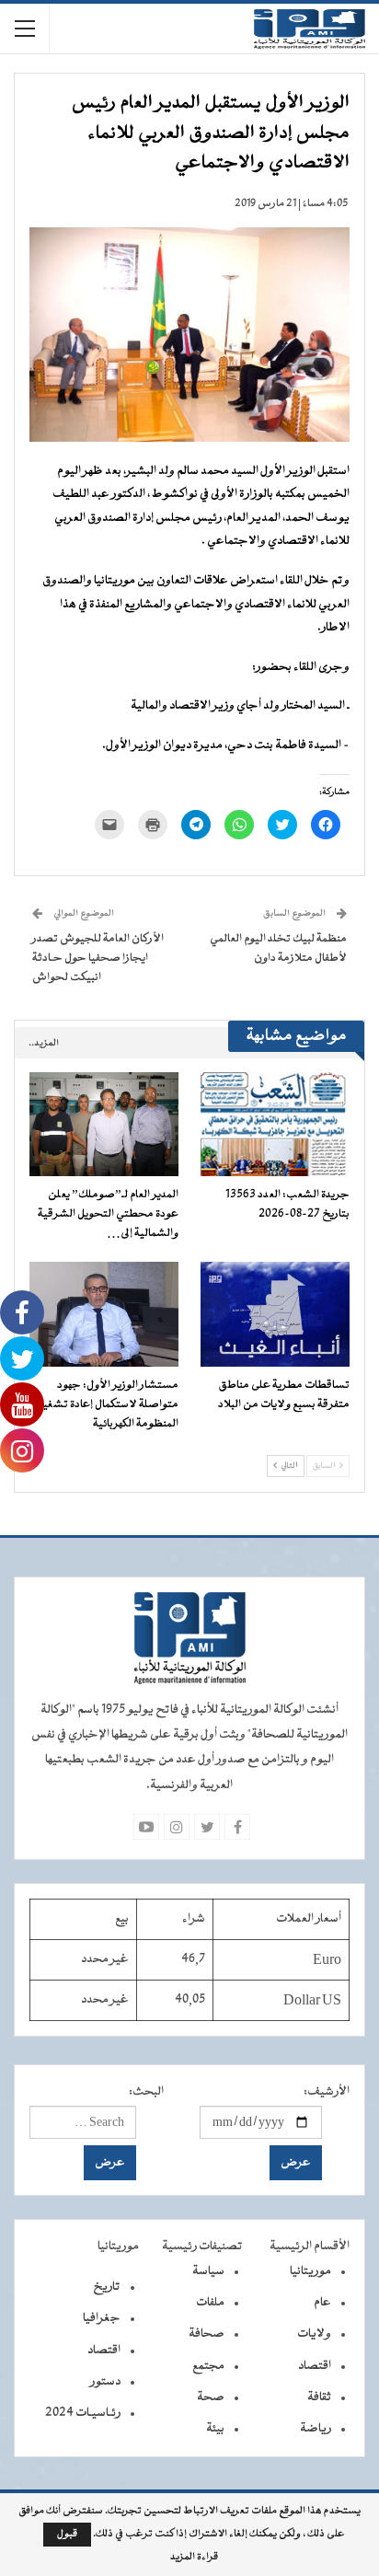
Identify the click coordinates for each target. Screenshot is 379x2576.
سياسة (208, 2271)
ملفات (210, 2303)
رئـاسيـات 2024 (83, 2413)
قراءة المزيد (194, 2558)
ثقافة (319, 2397)
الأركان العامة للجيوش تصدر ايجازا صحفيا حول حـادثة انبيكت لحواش (98, 958)
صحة (211, 2397)
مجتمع (208, 2366)
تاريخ (107, 2287)
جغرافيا (102, 2318)
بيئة (215, 2429)
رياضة (316, 2429)
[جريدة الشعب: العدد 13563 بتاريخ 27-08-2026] (275, 1124)
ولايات (314, 2334)
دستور (105, 2382)
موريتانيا (310, 2271)
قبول (67, 2534)
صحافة (207, 2334)
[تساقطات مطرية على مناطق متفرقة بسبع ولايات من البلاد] (275, 1314)
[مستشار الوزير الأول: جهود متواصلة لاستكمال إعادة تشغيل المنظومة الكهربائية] (104, 1314)
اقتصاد (315, 2366)
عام (322, 2303)
